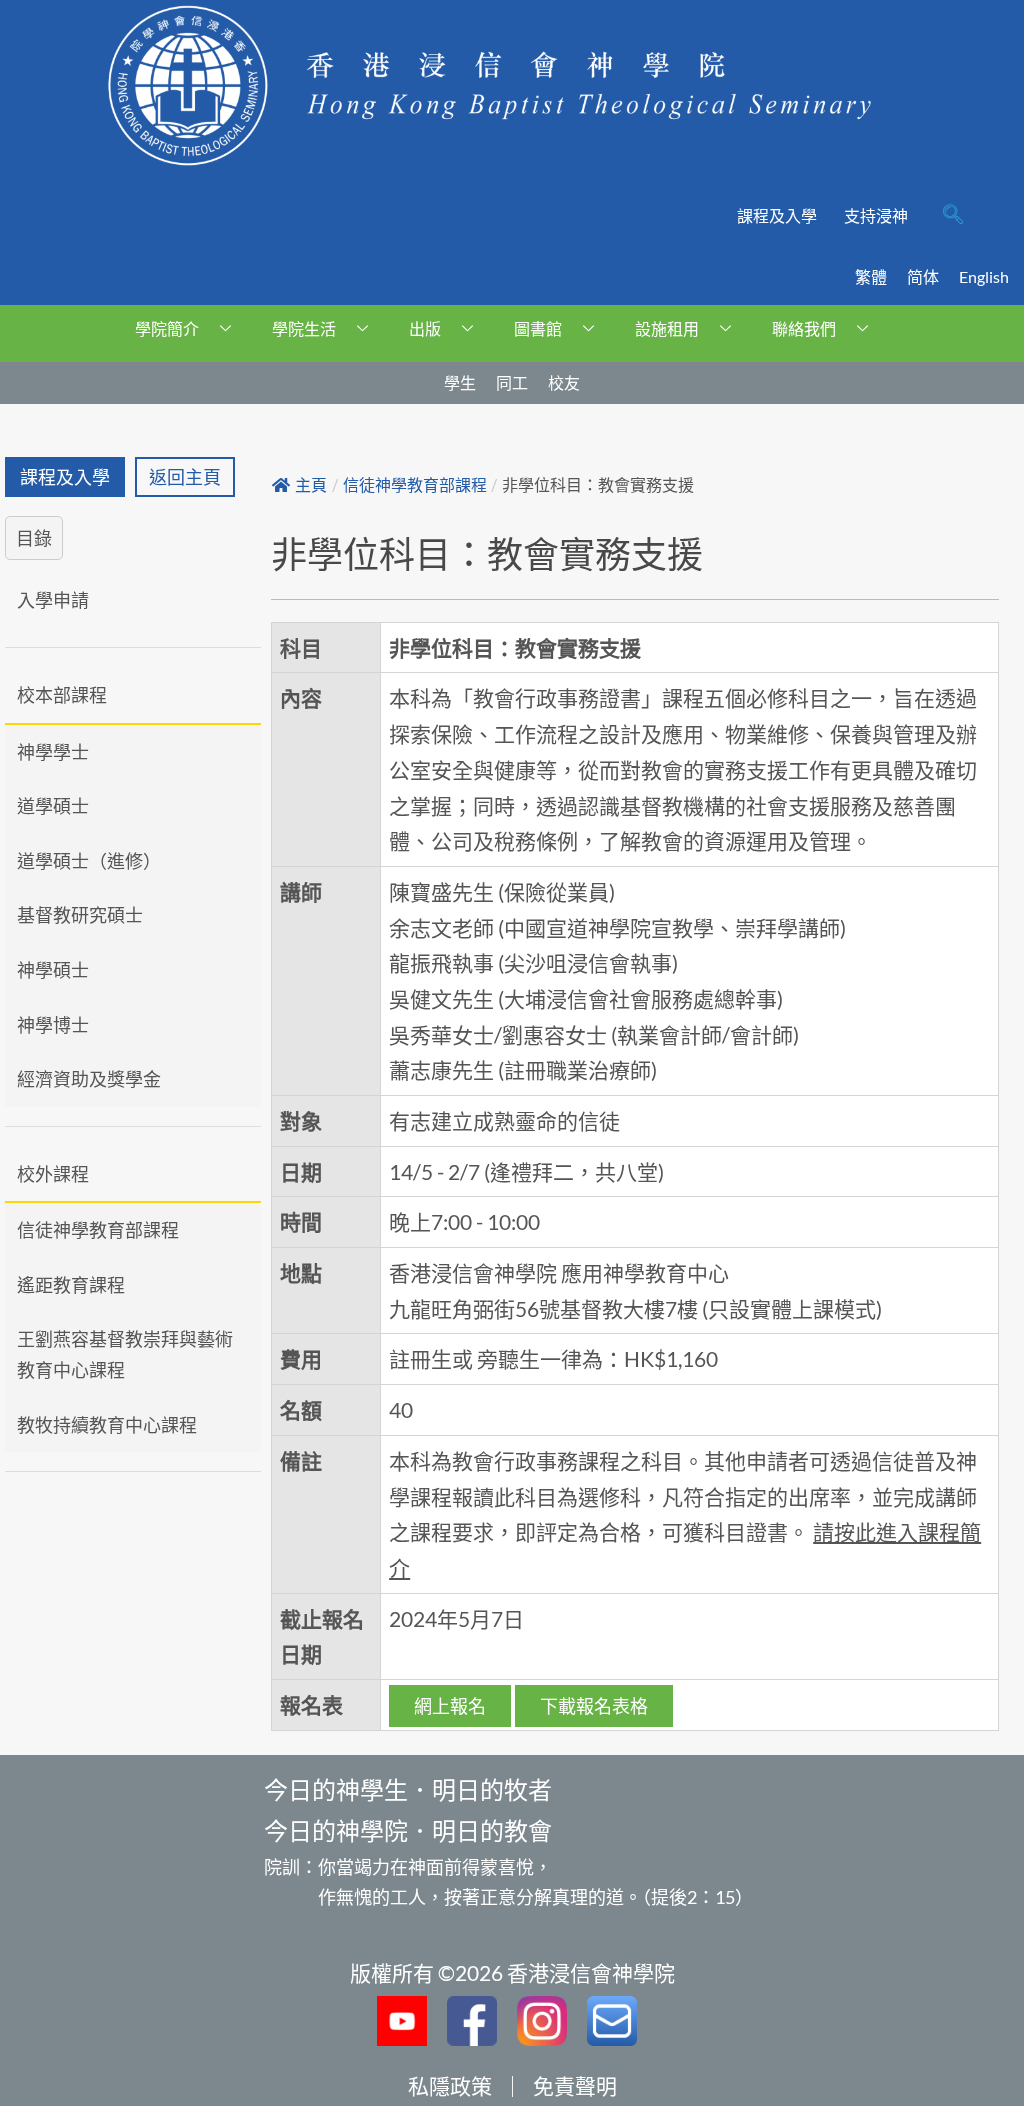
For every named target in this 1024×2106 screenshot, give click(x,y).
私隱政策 (450, 2085)
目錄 (34, 538)
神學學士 (53, 752)
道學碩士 (53, 806)
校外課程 (53, 1174)
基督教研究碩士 (80, 915)
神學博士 (53, 1025)
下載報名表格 (594, 1706)
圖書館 (538, 328)
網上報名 (450, 1706)
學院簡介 (167, 328)
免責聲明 (575, 2085)
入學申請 (53, 600)
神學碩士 (53, 970)
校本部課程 (62, 695)
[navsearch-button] (953, 216)
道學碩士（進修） (89, 861)
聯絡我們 (804, 328)
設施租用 (667, 328)
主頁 (311, 485)
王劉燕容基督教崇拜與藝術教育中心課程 (125, 1354)
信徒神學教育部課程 (98, 1230)
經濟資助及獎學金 (89, 1079)
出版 (425, 328)
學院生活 (304, 328)
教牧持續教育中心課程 (107, 1425)
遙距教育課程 (71, 1285)
